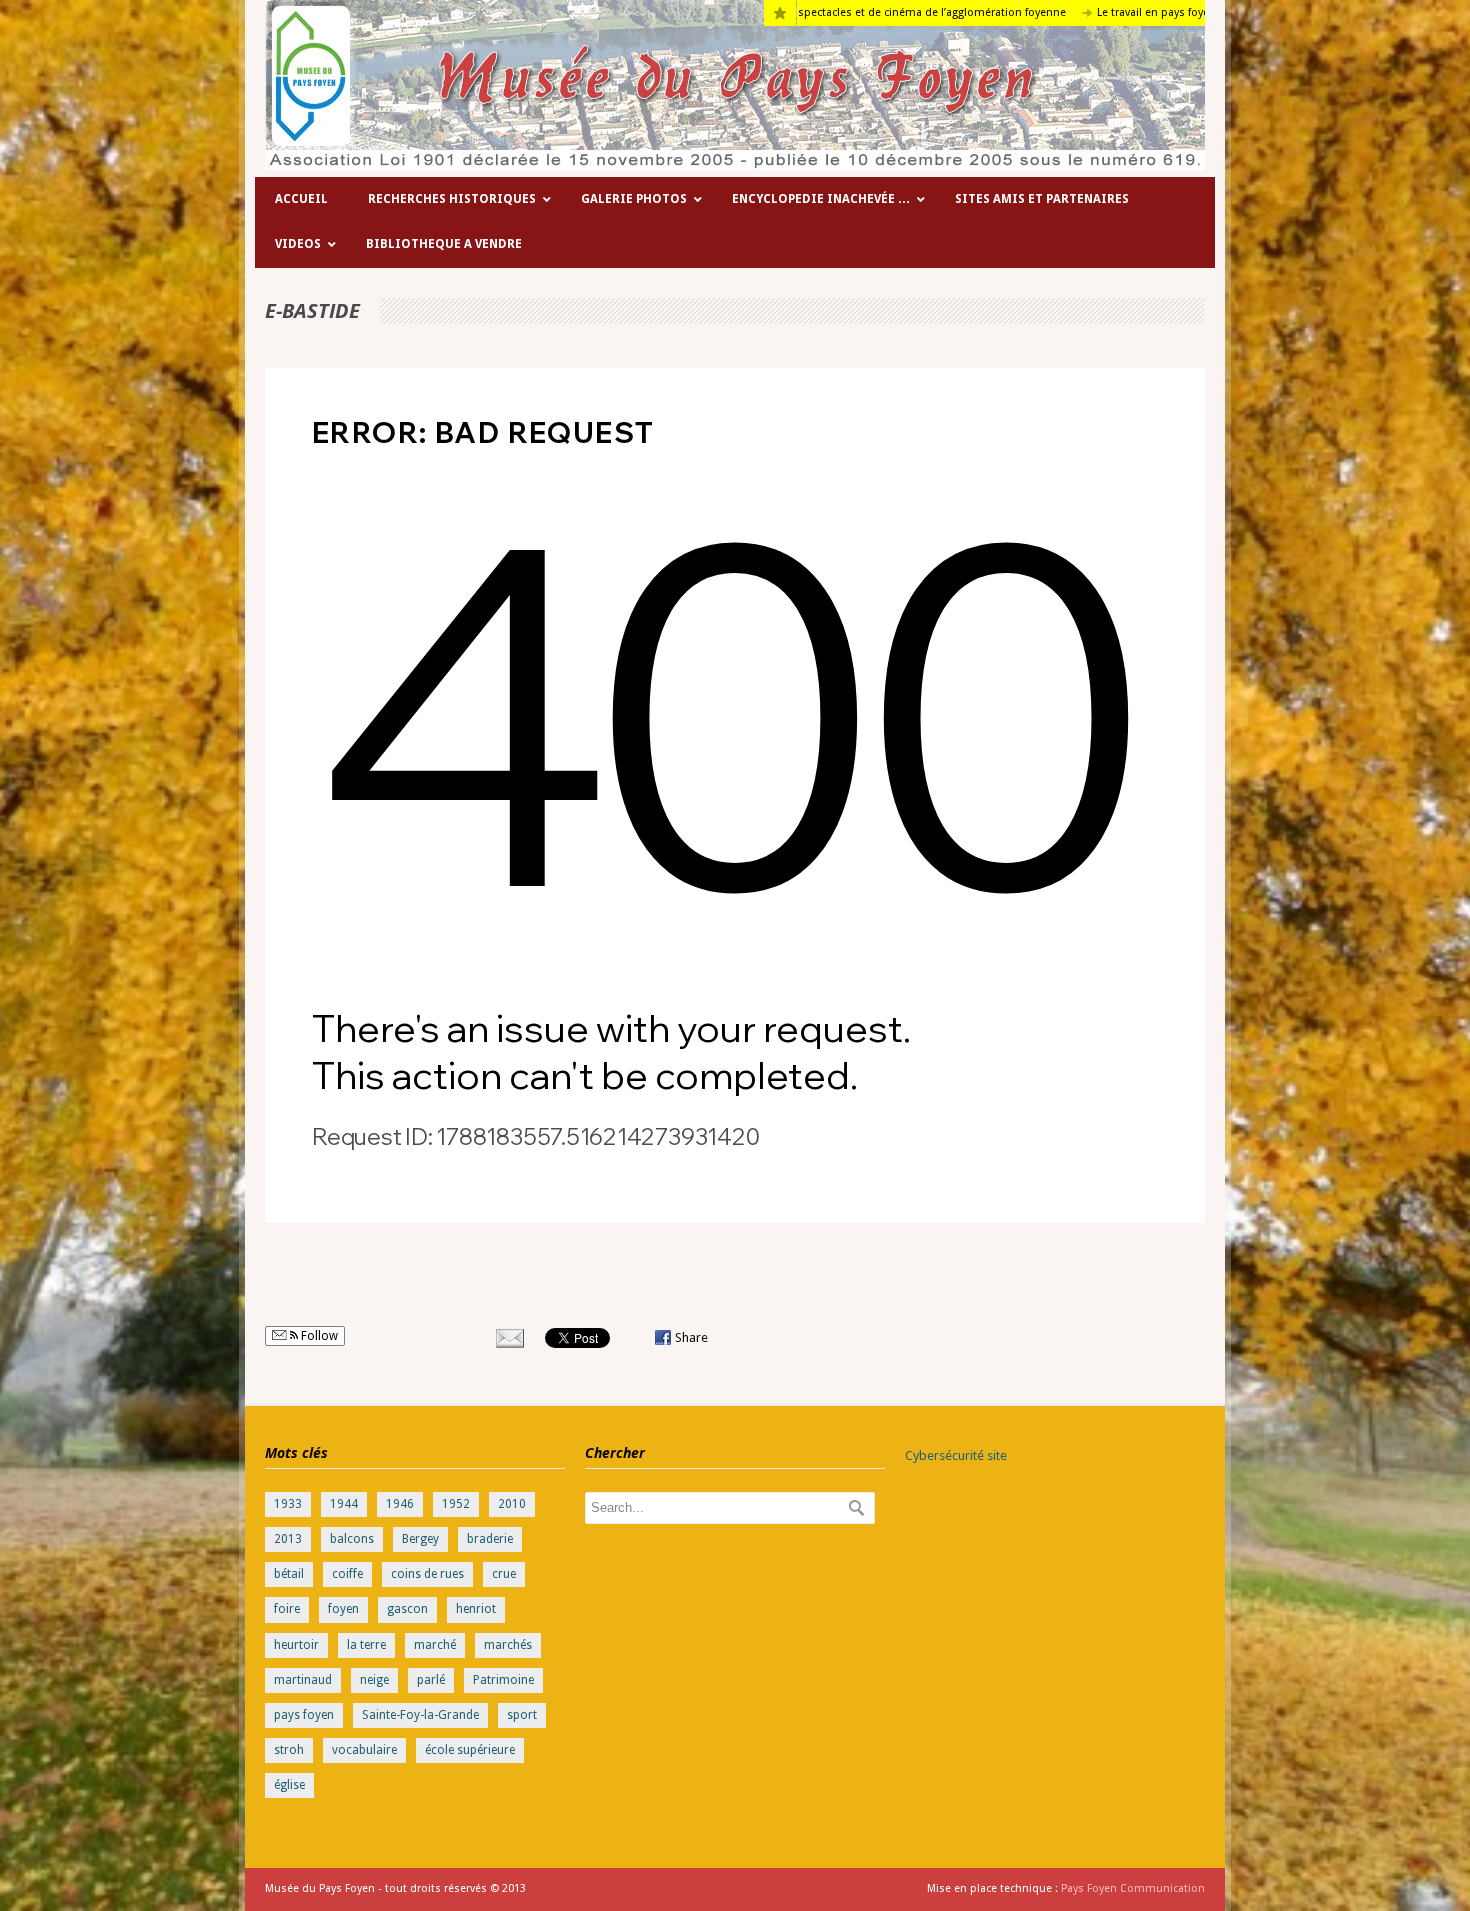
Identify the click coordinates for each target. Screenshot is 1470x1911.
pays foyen (304, 1715)
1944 (344, 1504)
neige (374, 1680)
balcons (352, 1539)
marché (435, 1645)
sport (522, 1715)
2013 (288, 1539)
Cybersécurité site (956, 1455)
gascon (407, 1609)
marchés (508, 1645)
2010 (512, 1504)
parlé (431, 1680)
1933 (288, 1504)
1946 (400, 1504)
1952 (456, 1504)
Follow (318, 1336)
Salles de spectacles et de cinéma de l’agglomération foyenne (833, 12)
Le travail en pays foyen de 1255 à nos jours (1135, 12)
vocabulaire (364, 1750)
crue (504, 1574)
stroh (289, 1750)
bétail (289, 1574)
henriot (476, 1609)
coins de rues (427, 1574)
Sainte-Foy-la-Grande (420, 1715)
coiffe (347, 1574)
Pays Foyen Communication (1133, 1888)
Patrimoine (503, 1680)
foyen (343, 1609)
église (289, 1785)
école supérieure (470, 1750)
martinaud (303, 1680)
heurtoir (296, 1645)
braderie (490, 1539)
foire (287, 1609)
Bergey (420, 1539)
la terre (366, 1645)
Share (691, 1337)
